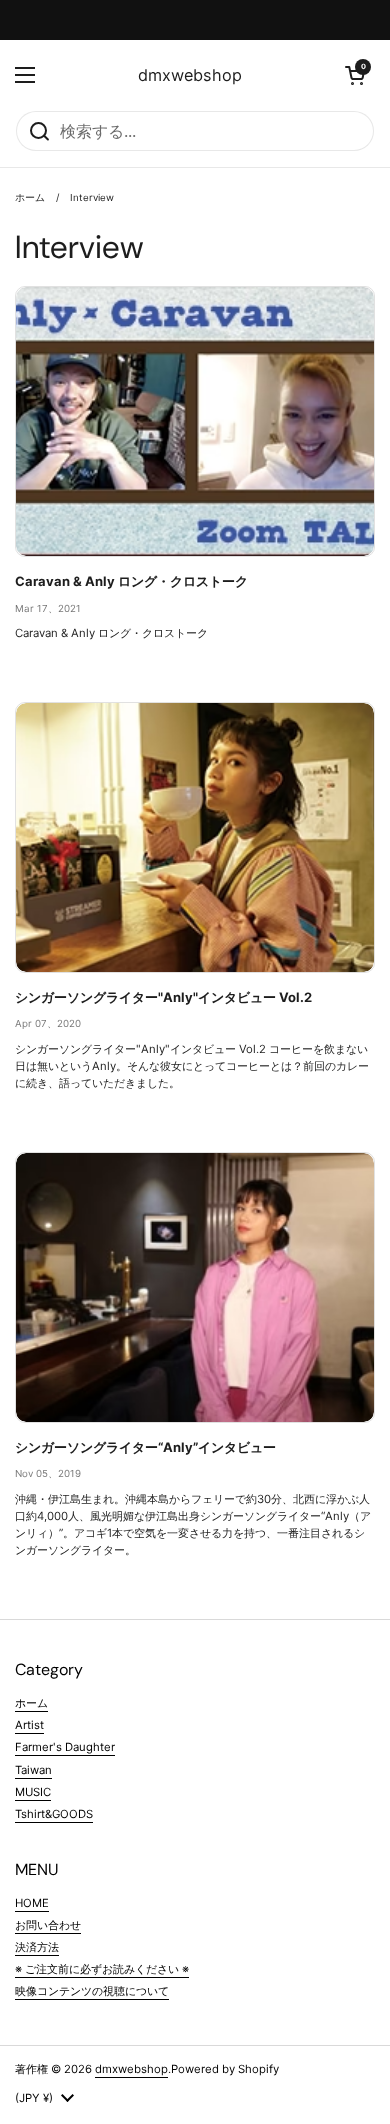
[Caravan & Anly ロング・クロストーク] (195, 421)
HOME (32, 1903)
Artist (29, 1725)
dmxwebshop (190, 75)
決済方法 (37, 1947)
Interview (92, 197)
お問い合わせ (48, 1925)
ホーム (30, 197)
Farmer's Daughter (65, 1747)
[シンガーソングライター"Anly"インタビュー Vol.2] (195, 837)
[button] (355, 75)
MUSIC (33, 1792)
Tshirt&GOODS (54, 1814)
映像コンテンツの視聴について (92, 1991)
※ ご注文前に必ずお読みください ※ (102, 1969)
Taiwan (33, 1770)
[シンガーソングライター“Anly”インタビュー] (195, 1287)
